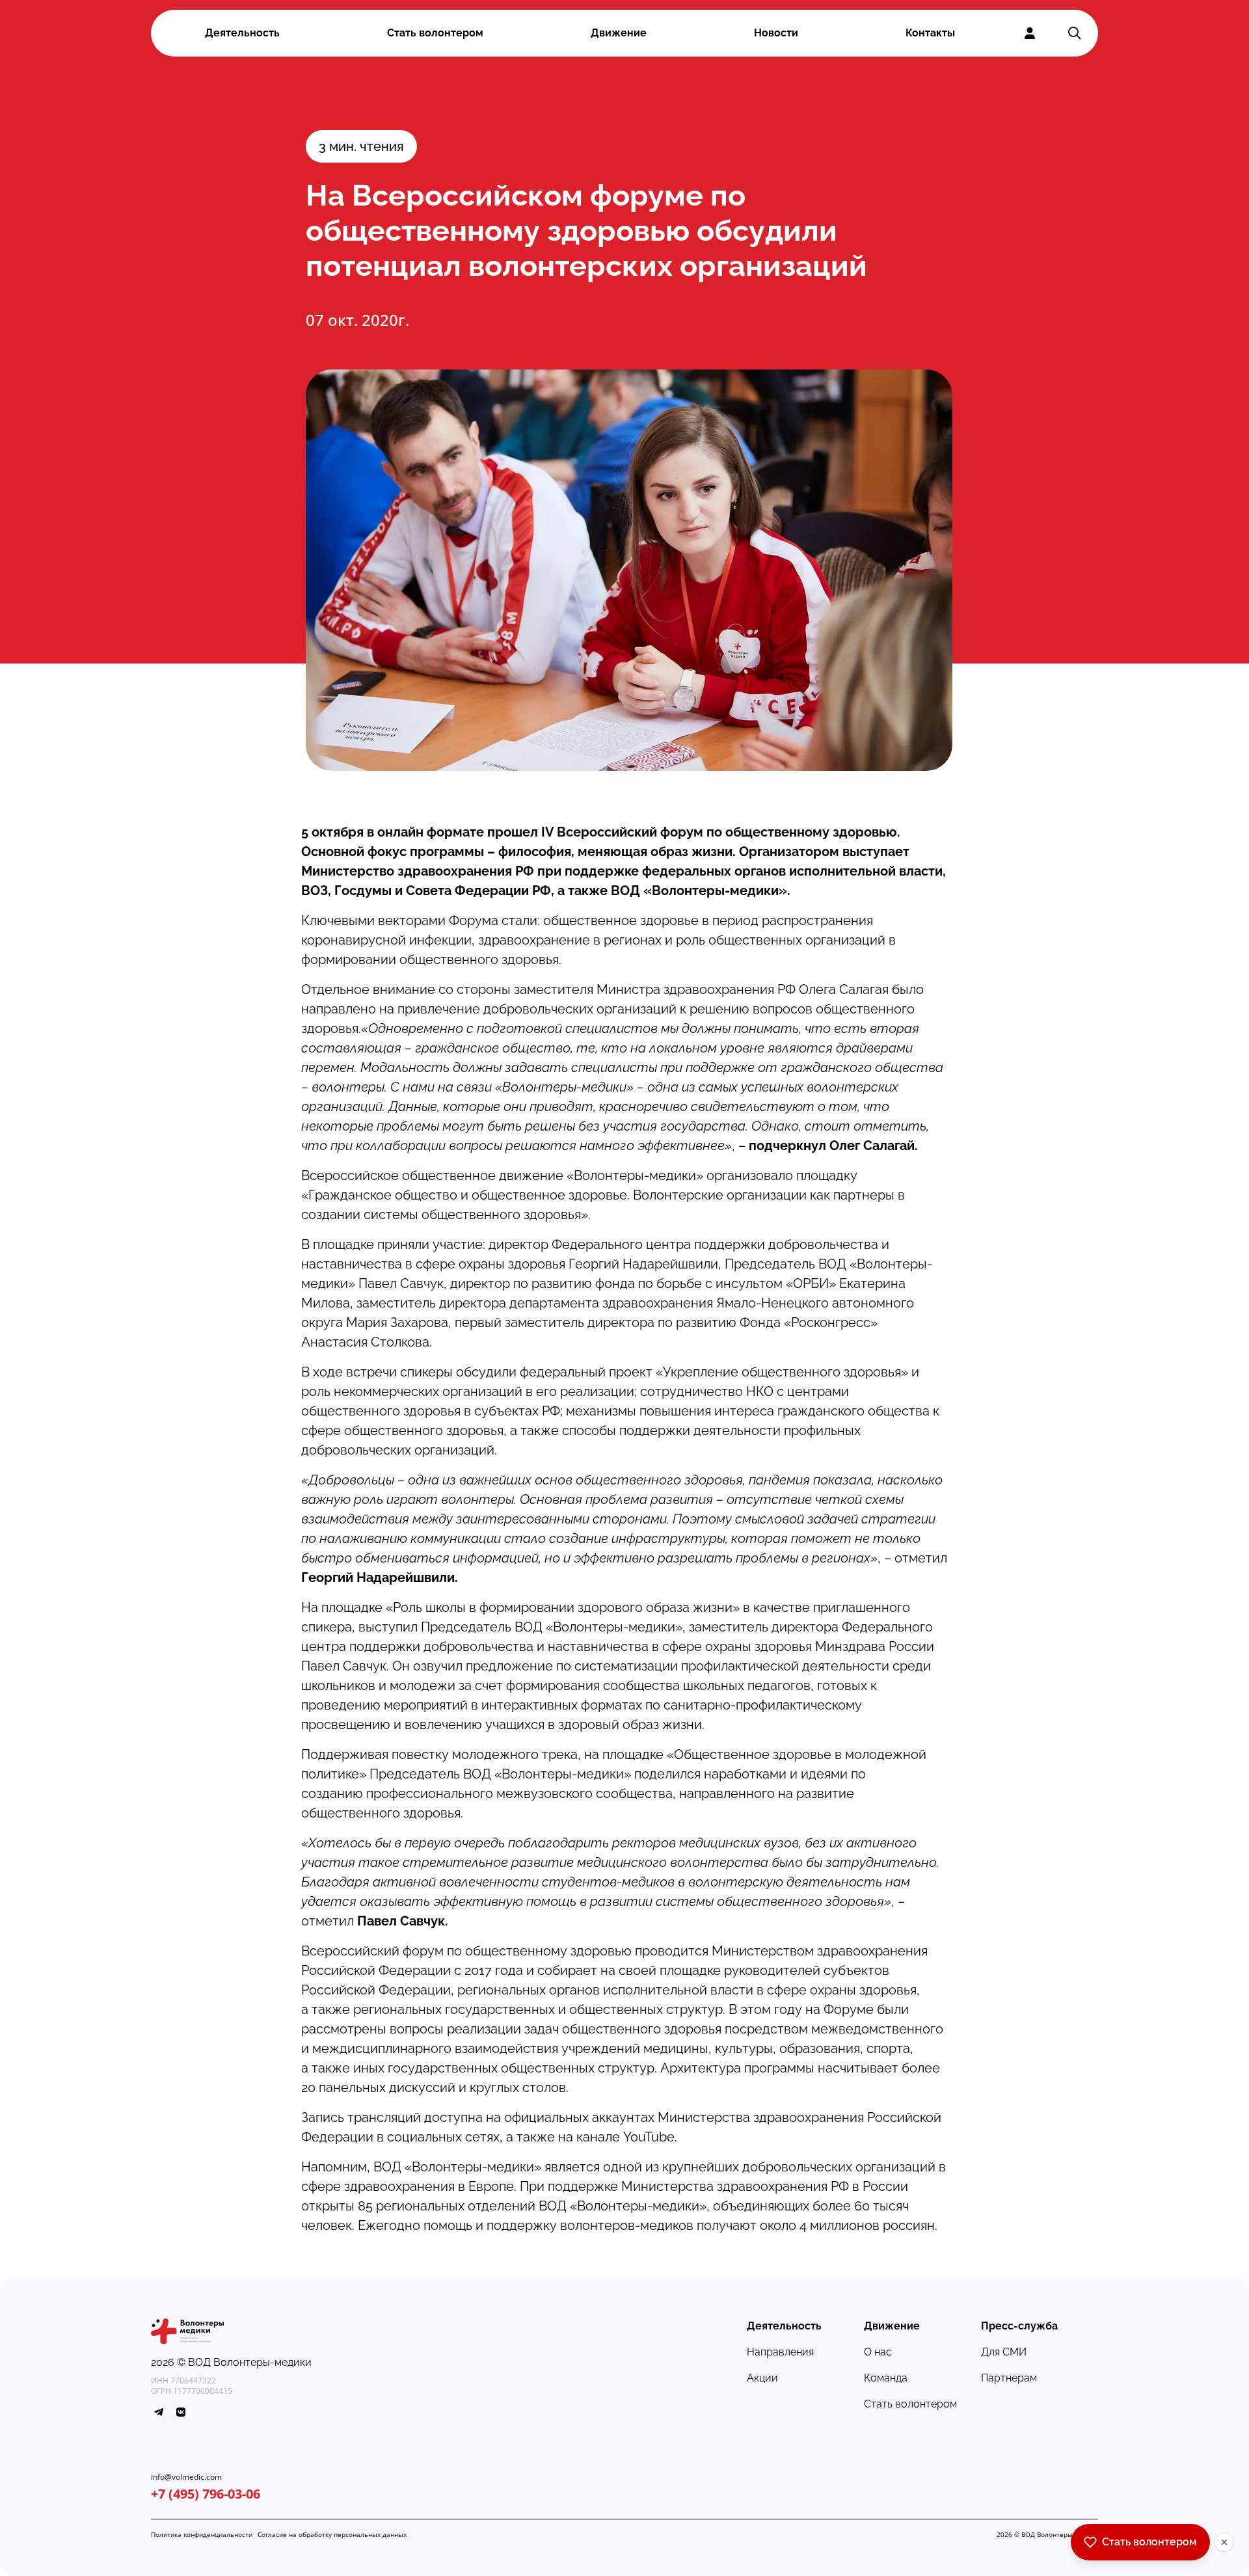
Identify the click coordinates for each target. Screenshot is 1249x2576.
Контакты (930, 33)
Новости (776, 33)
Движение (619, 33)
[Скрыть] (1224, 2542)
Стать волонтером (435, 33)
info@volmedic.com (186, 2477)
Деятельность (242, 33)
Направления (780, 2352)
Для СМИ (1004, 2352)
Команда (886, 2378)
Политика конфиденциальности (202, 2534)
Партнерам (1009, 2378)
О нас (878, 2352)
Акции (762, 2378)
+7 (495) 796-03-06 (206, 2494)
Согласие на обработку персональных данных (332, 2534)
